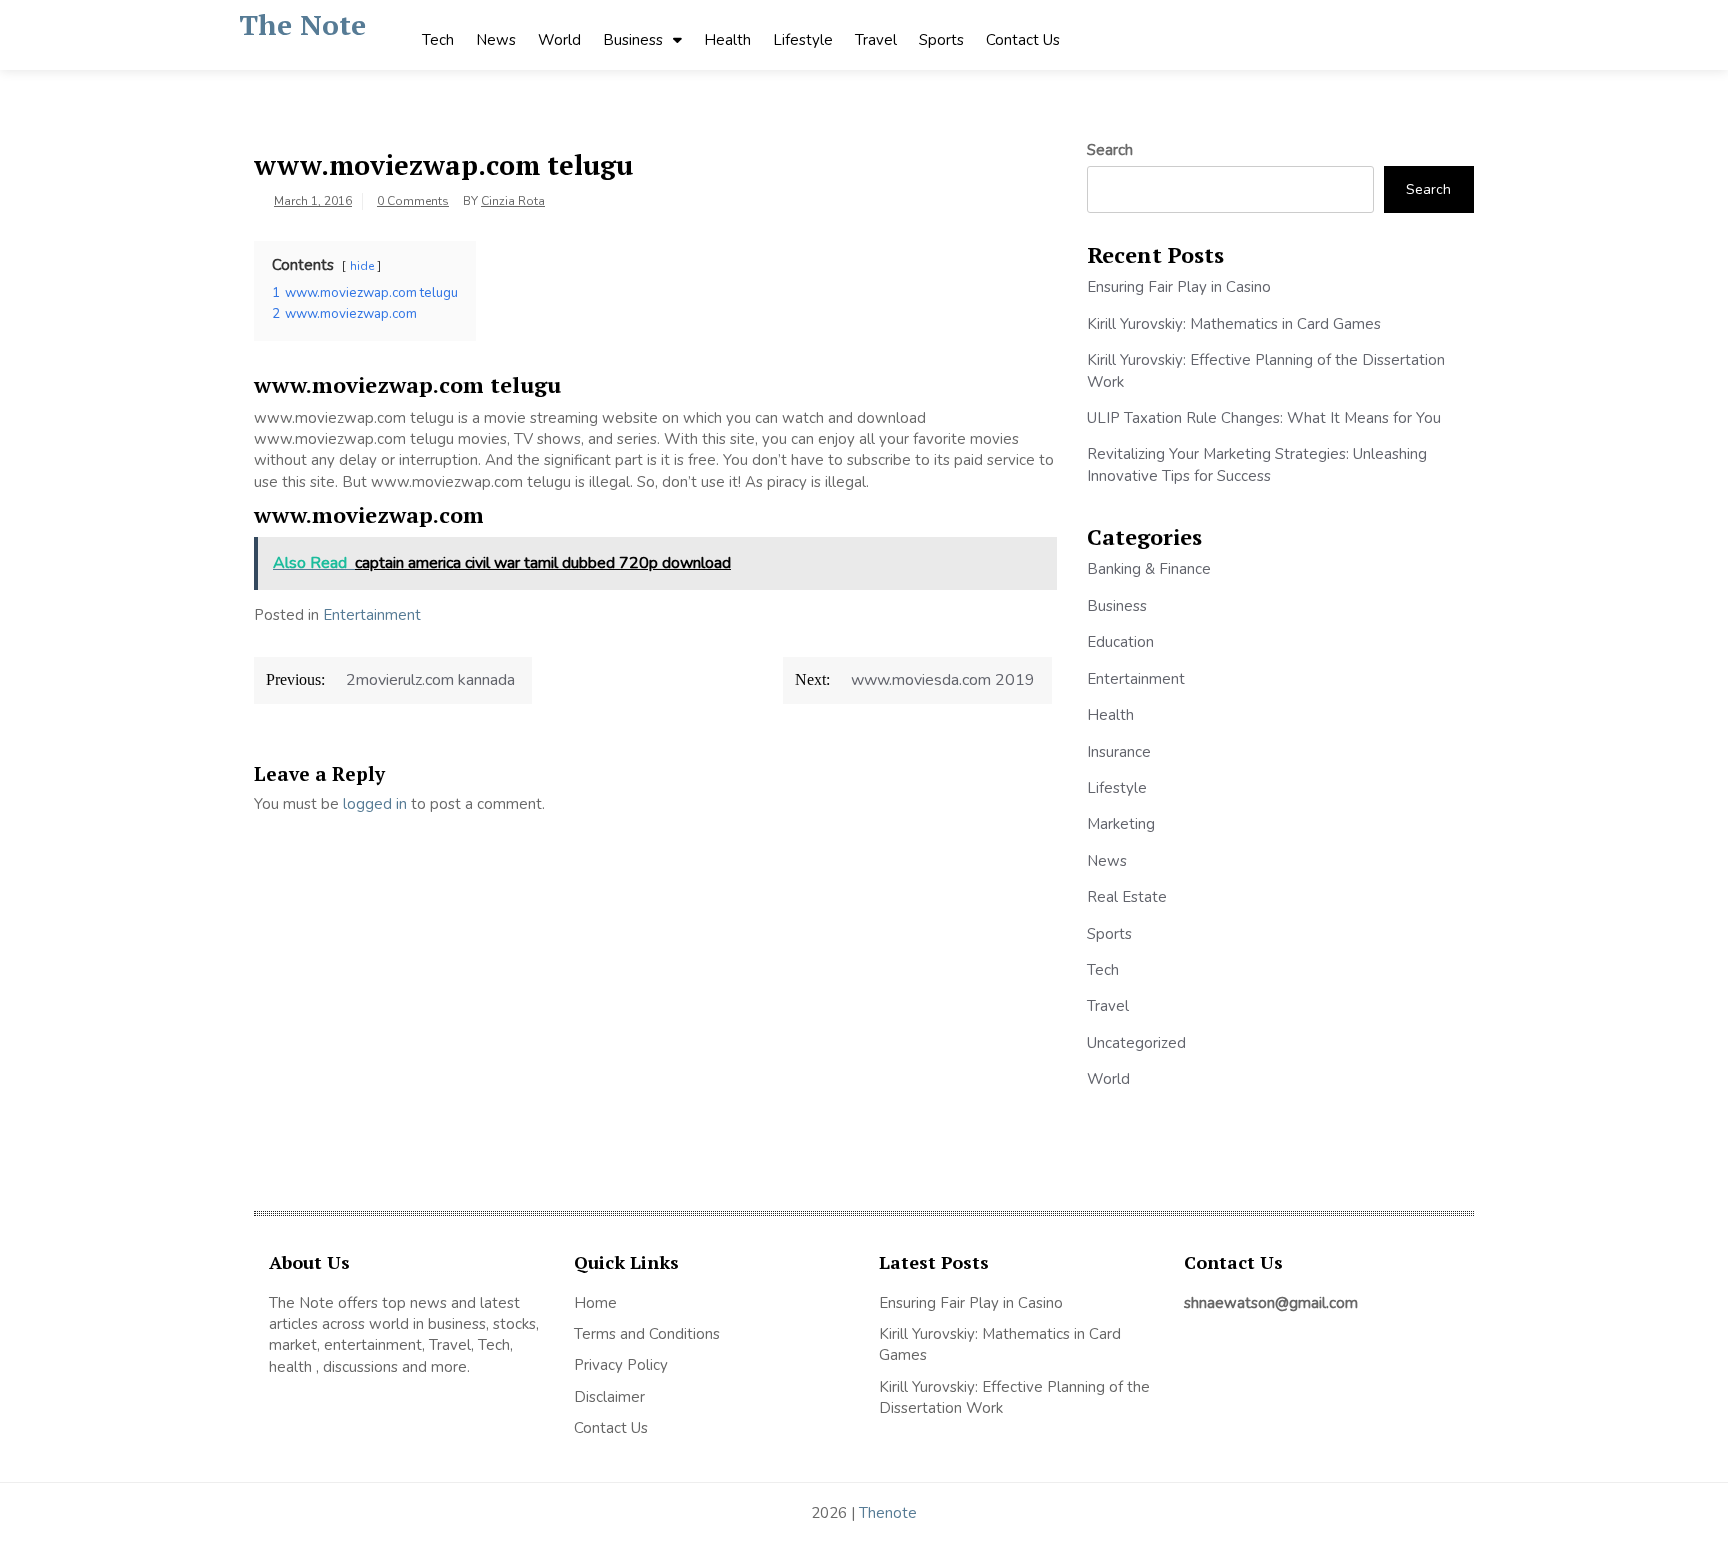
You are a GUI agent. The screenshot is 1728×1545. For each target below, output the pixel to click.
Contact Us (1023, 40)
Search (1110, 150)
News (496, 40)
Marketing (1121, 824)
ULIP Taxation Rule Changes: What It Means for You (1264, 418)
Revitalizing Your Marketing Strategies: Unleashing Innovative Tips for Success (1257, 464)
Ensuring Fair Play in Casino (1179, 287)
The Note (302, 24)
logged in (375, 804)
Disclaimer (609, 1397)
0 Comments (413, 201)
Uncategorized (1136, 1043)
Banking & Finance (1149, 569)
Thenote (888, 1513)
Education (1120, 642)
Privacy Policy (621, 1365)
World (559, 40)
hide (362, 266)
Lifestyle (803, 40)
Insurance (1119, 752)
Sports (941, 40)
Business (633, 40)
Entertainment (372, 615)
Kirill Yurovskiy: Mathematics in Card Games (1234, 324)
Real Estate (1127, 897)
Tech (438, 40)
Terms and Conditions (647, 1334)
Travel (876, 40)
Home (595, 1303)
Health (727, 40)
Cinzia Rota (513, 201)
